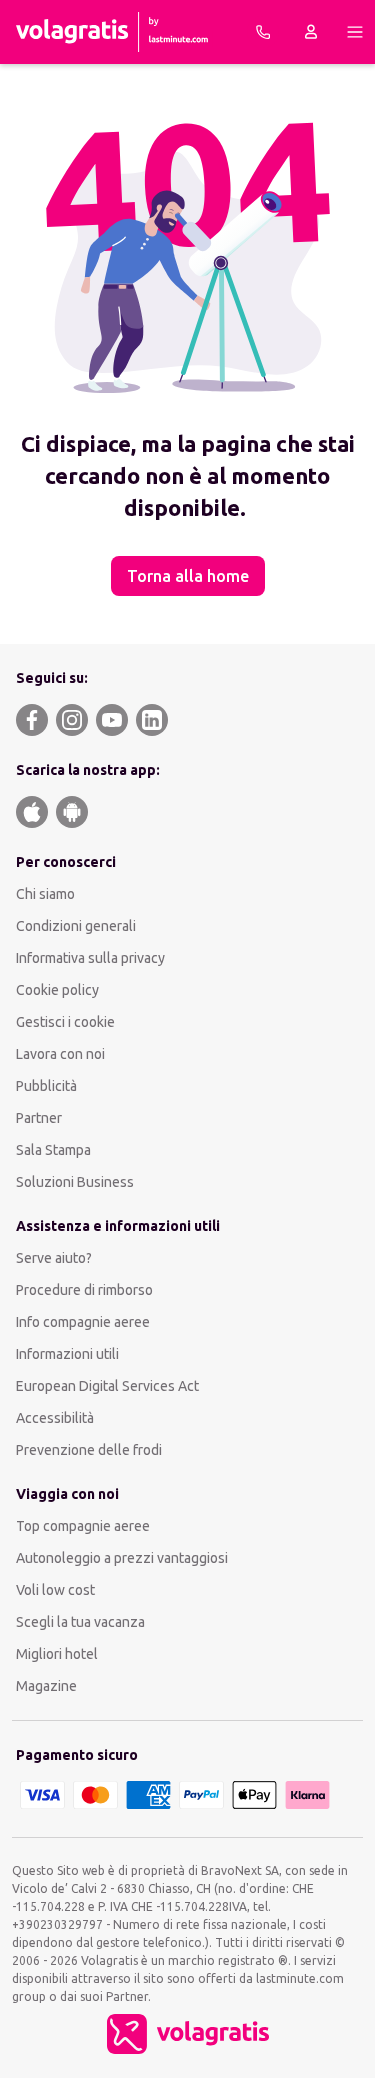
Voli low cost (55, 1590)
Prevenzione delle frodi (89, 1450)
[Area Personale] (311, 32)
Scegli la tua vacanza (80, 1622)
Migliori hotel (57, 1654)
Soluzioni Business (75, 1182)
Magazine (46, 1686)
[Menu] (355, 32)
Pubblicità (46, 1086)
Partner (39, 1118)
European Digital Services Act (107, 1386)
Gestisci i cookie (65, 1022)
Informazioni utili (67, 1354)
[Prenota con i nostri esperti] (263, 32)
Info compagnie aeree (83, 1322)
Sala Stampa (53, 1150)
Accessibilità (55, 1418)
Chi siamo (45, 894)
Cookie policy (57, 990)
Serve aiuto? (54, 1258)
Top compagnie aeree (83, 1526)
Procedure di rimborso (84, 1290)
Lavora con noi (60, 1054)
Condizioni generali (76, 926)
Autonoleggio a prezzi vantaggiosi (122, 1558)
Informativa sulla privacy (90, 958)
